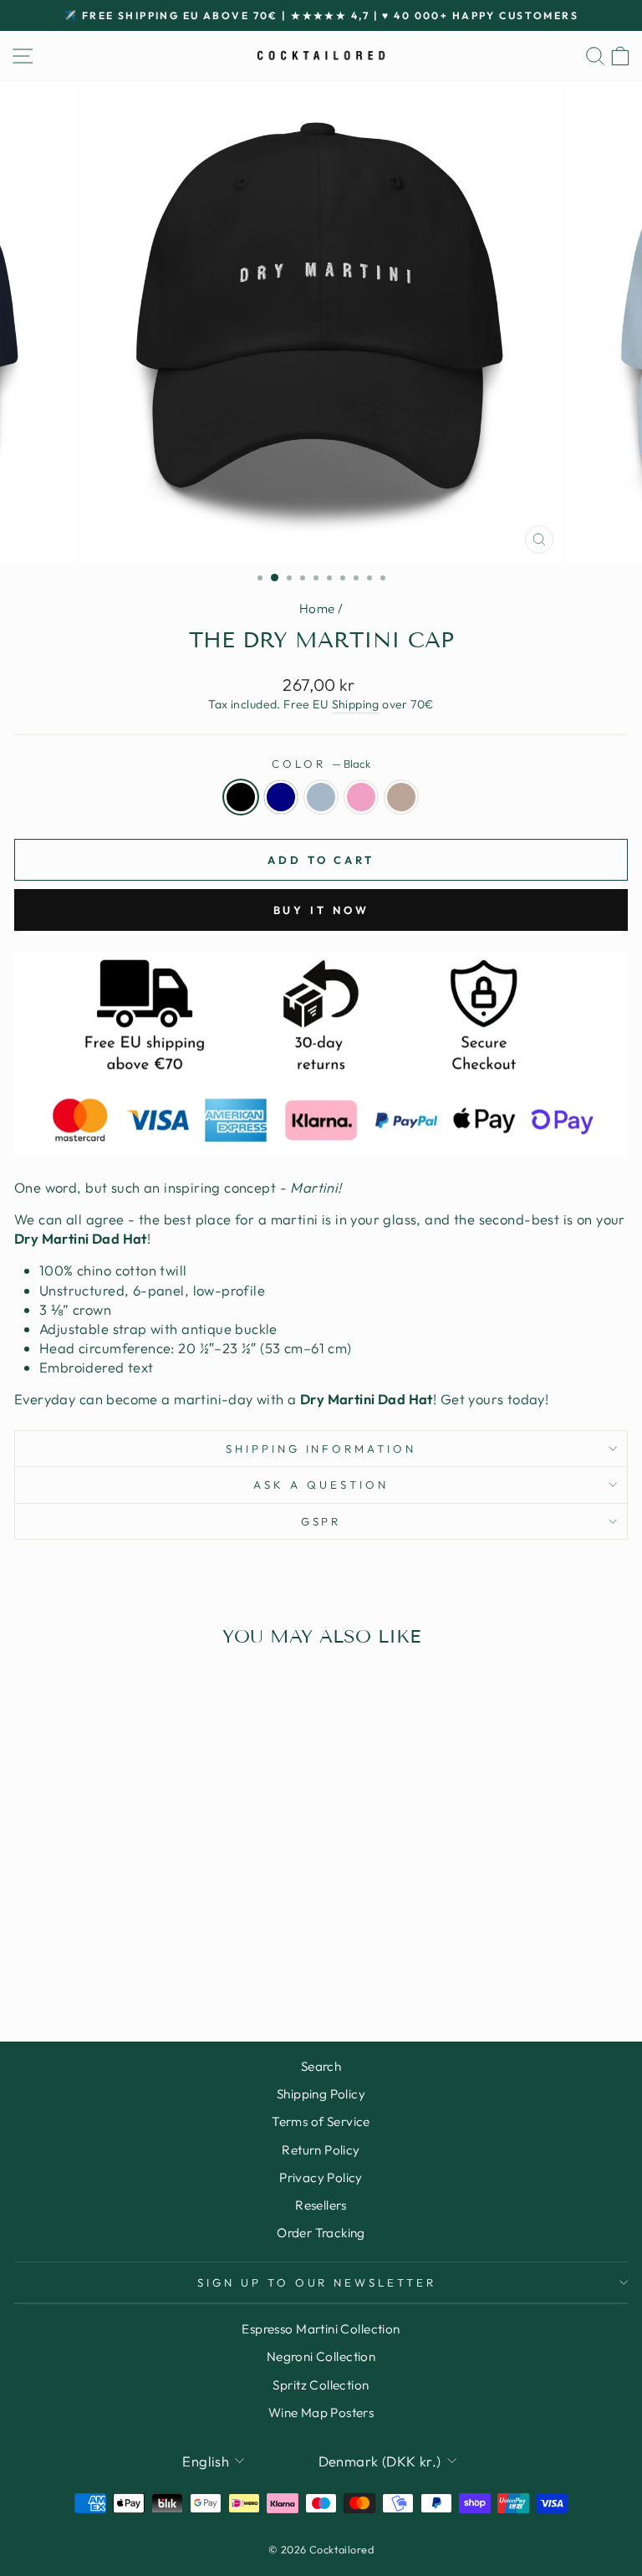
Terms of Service (321, 2121)
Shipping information (321, 1449)
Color (321, 764)
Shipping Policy (321, 2094)
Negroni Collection (321, 2356)
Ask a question (321, 1485)
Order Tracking (321, 2233)
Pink (361, 797)
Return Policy (321, 2150)
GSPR (321, 1521)
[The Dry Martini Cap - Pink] (152, 1963)
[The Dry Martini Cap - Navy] (113, 1963)
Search (321, 2066)
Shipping (356, 704)
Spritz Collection (321, 2385)
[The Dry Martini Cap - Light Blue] (132, 1963)
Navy (281, 797)
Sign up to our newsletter (317, 2282)
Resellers (321, 2205)
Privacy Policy (321, 2177)
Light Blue (321, 797)
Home (317, 608)
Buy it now (321, 910)
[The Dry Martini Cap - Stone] (171, 1963)
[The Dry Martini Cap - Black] (94, 1963)
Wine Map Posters (321, 2412)
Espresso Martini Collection (321, 2329)
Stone (401, 797)
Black (241, 797)
